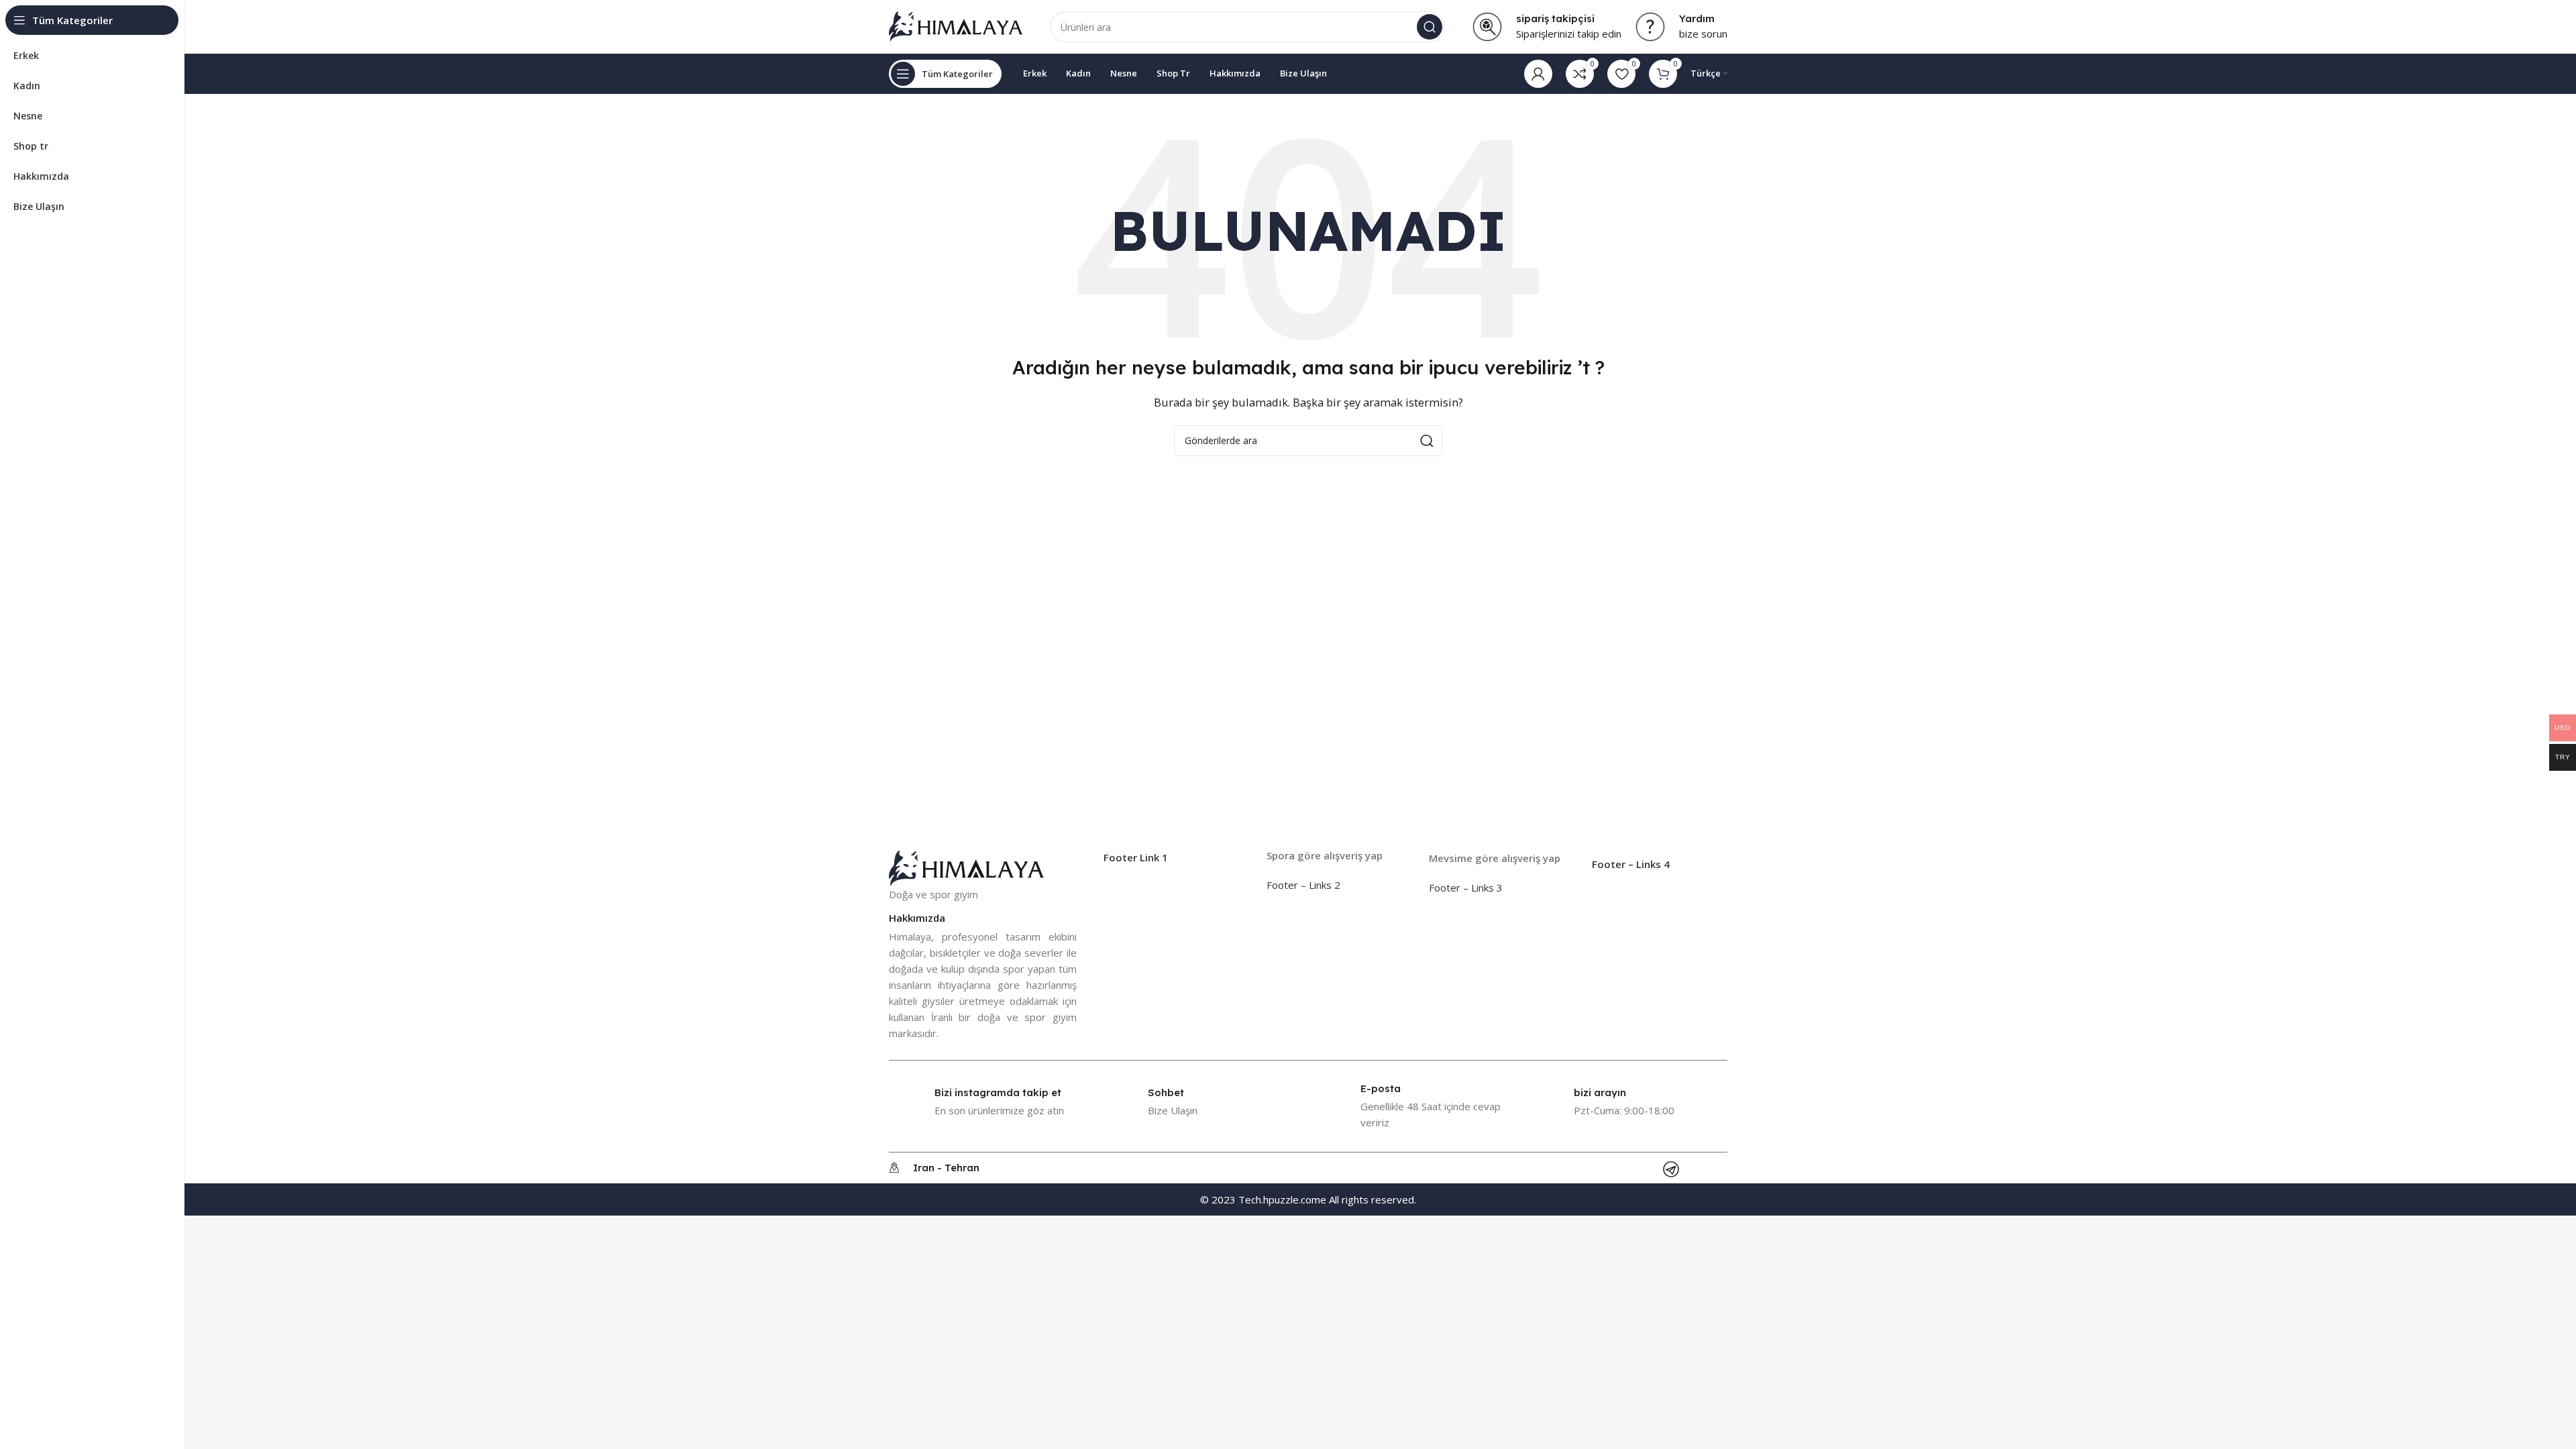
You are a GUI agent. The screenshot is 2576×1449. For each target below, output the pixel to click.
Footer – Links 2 (1303, 885)
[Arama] (1430, 27)
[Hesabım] (1538, 74)
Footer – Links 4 (1631, 864)
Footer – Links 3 (1466, 888)
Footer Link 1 (1136, 857)
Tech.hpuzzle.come (1282, 1199)
